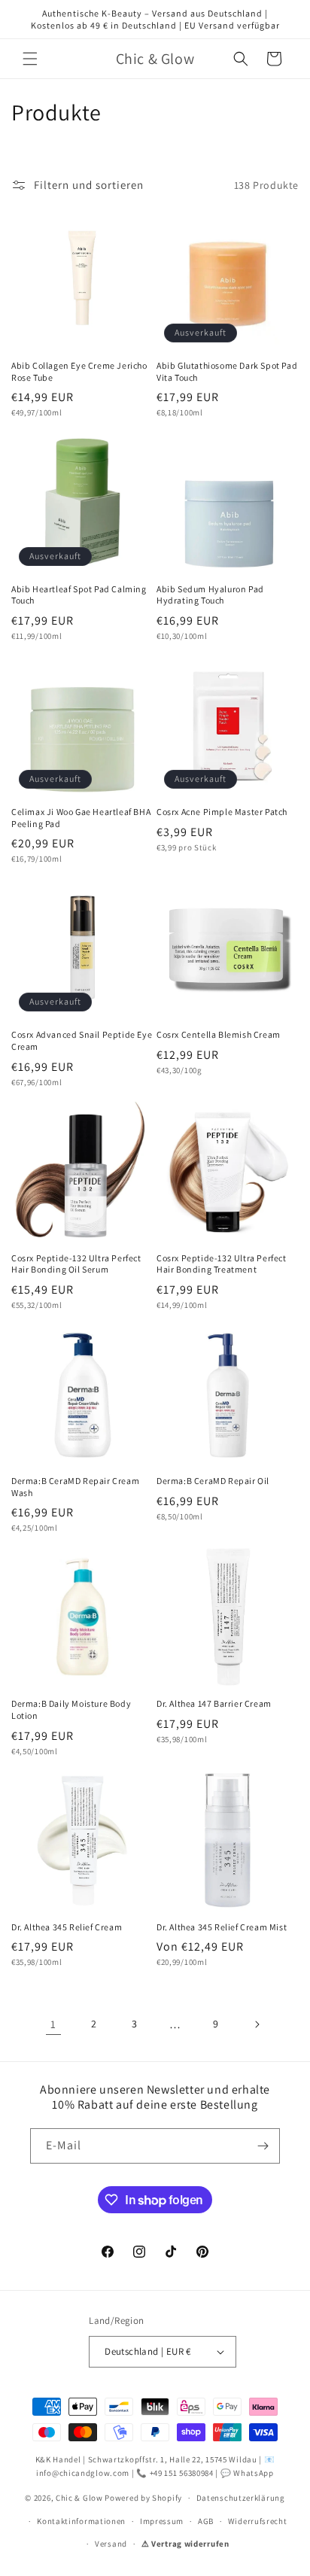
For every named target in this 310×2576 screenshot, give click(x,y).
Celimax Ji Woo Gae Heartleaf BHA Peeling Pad (81, 818)
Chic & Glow (79, 2498)
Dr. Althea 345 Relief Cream (67, 1927)
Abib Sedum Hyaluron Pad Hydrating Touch (210, 595)
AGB (206, 2521)
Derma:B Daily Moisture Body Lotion (71, 1709)
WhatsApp (254, 2473)
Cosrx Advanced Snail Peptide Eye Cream (82, 1040)
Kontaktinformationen (81, 2521)
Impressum (162, 2521)
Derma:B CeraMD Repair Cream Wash (75, 1487)
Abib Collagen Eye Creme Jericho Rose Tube (79, 371)
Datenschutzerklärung (241, 2498)
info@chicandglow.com (83, 2473)
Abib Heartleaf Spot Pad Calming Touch (79, 595)
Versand (111, 2544)
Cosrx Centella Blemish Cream (219, 1034)
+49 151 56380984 (182, 2473)
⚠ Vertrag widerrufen (185, 2544)
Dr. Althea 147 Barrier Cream (214, 1703)
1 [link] (53, 2024)
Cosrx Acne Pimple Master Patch (222, 812)
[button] (30, 59)
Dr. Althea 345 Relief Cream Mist (222, 1927)
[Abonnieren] (263, 2146)
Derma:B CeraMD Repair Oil (213, 1481)
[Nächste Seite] (257, 2024)
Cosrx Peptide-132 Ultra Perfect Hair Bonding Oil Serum (76, 1264)
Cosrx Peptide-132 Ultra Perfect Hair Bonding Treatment (222, 1264)
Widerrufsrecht (258, 2521)
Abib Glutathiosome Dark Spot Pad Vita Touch (227, 371)
